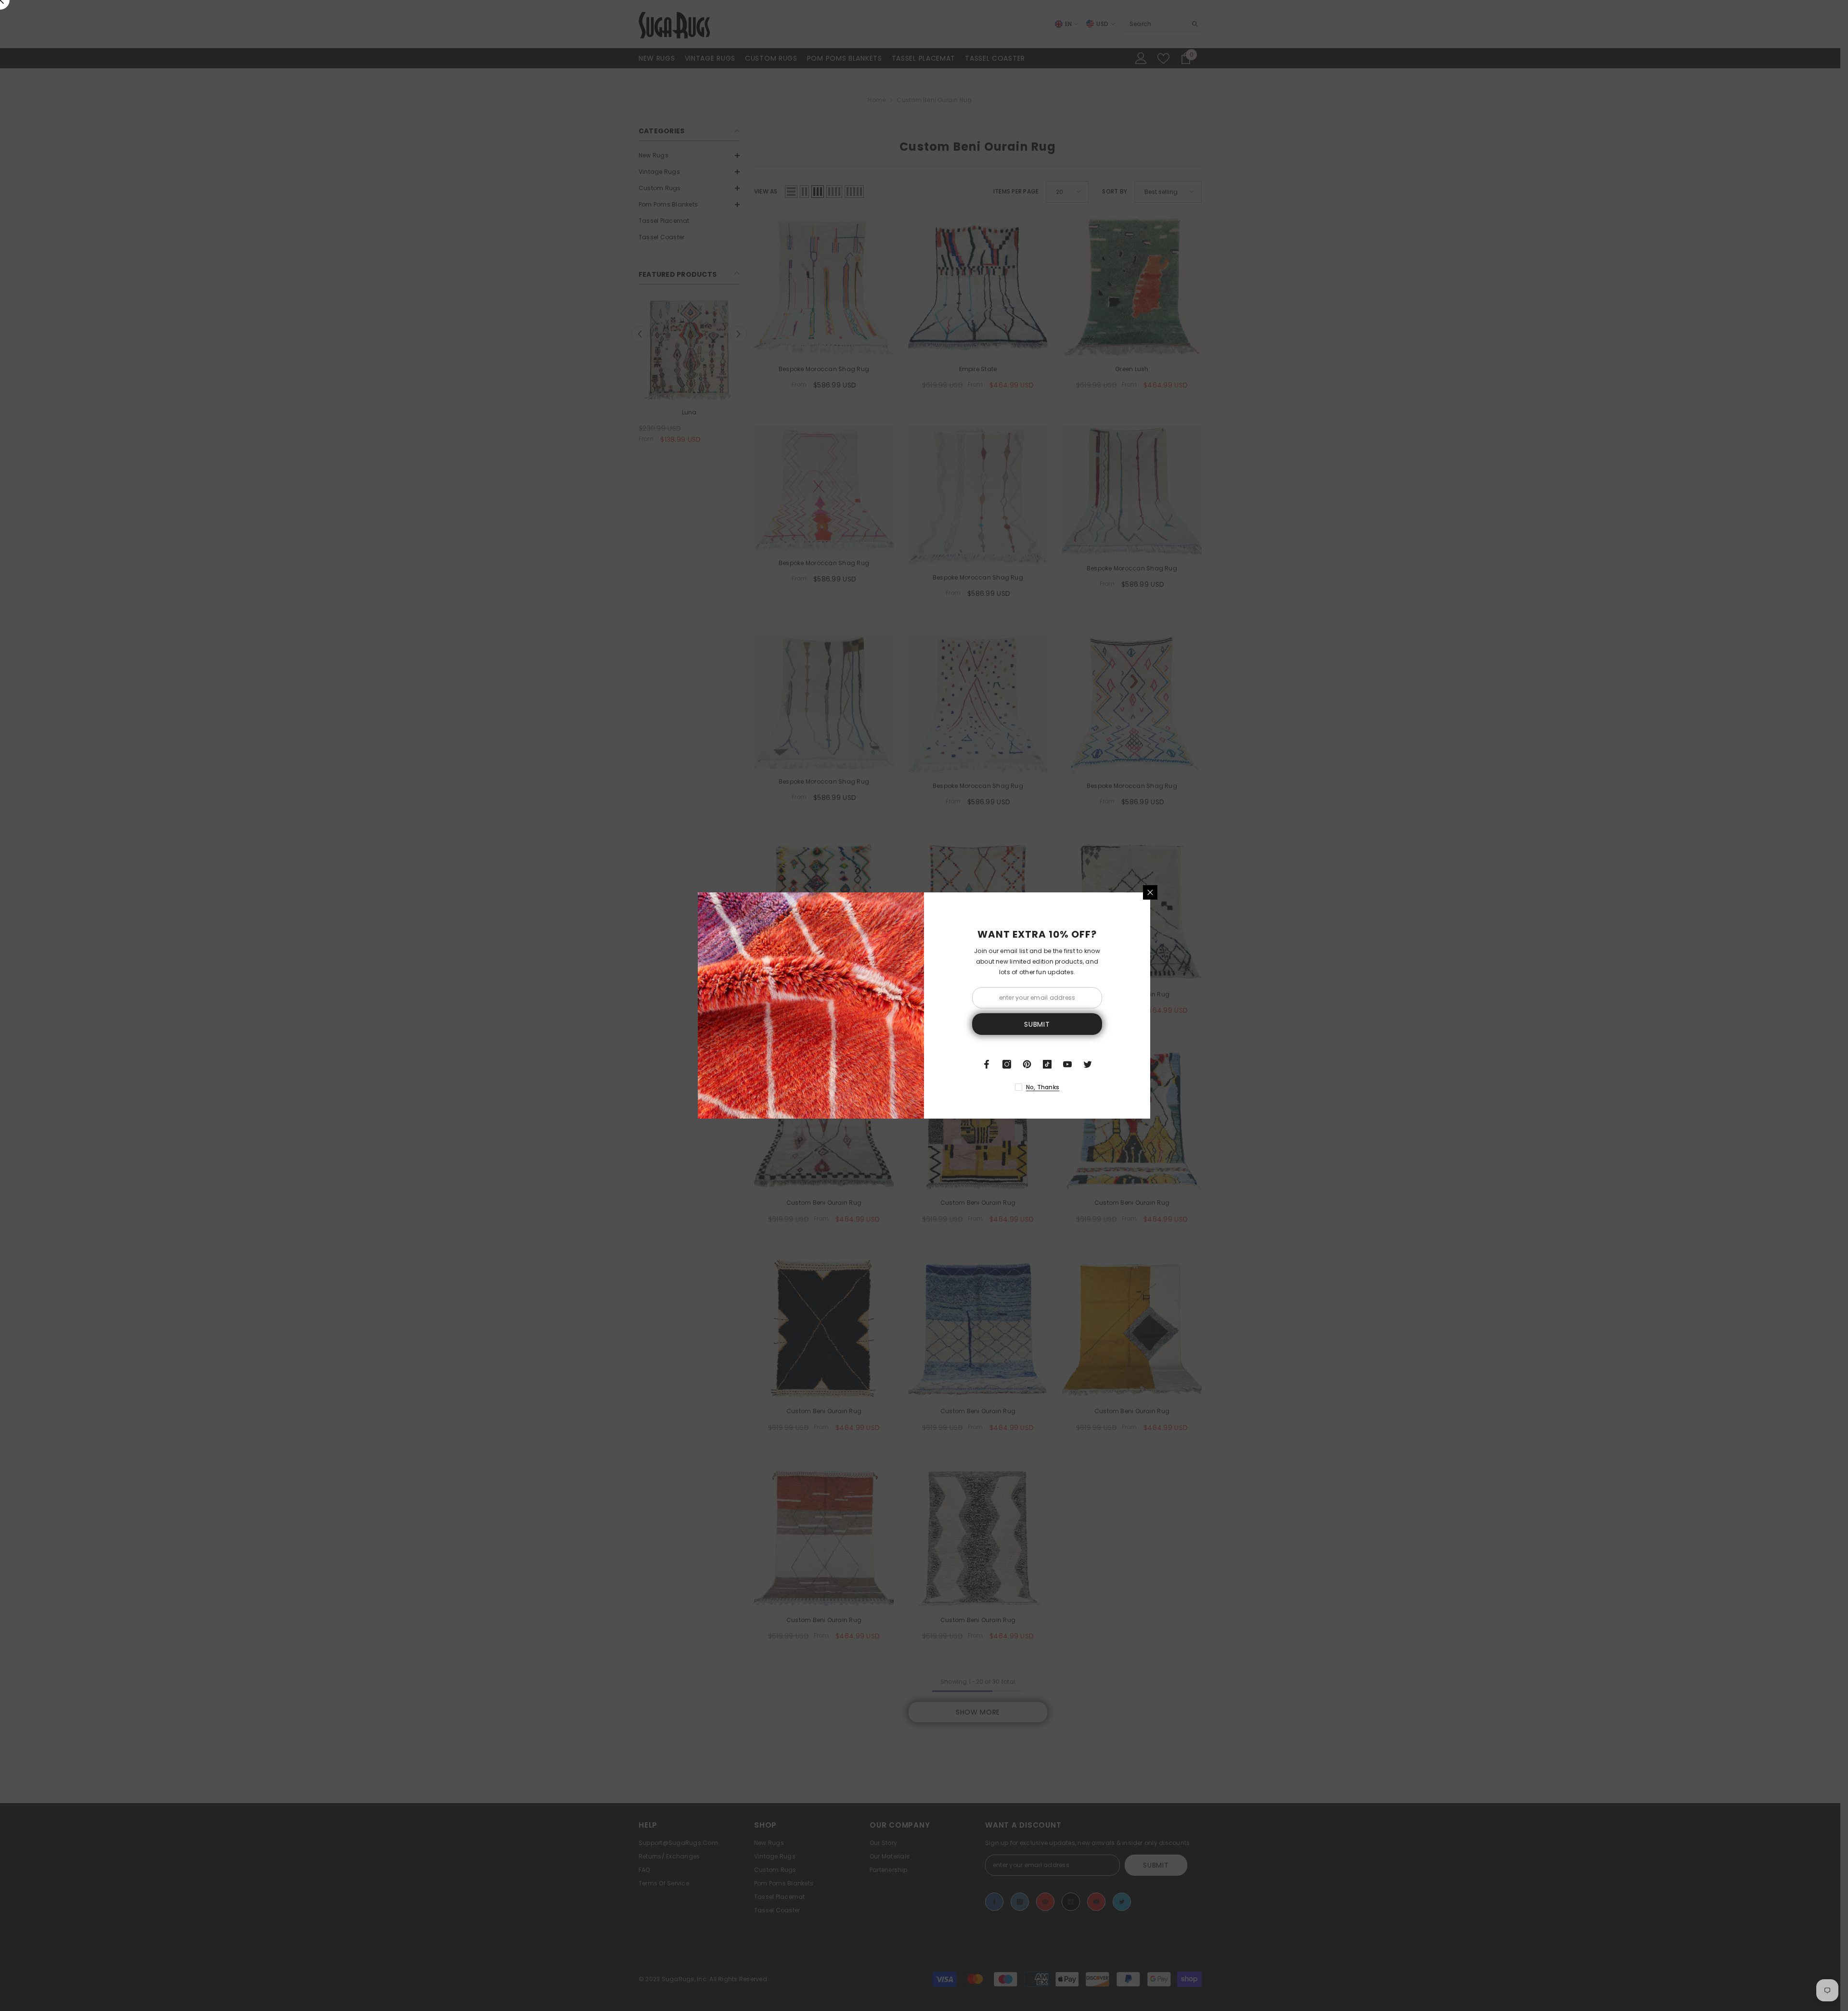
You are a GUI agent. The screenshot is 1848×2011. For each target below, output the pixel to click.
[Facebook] (987, 1064)
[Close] (1150, 892)
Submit (1037, 1024)
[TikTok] (1047, 1064)
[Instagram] (1007, 1064)
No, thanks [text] (1043, 1087)
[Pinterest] (1027, 1064)
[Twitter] (1088, 1064)
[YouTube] (1067, 1064)
